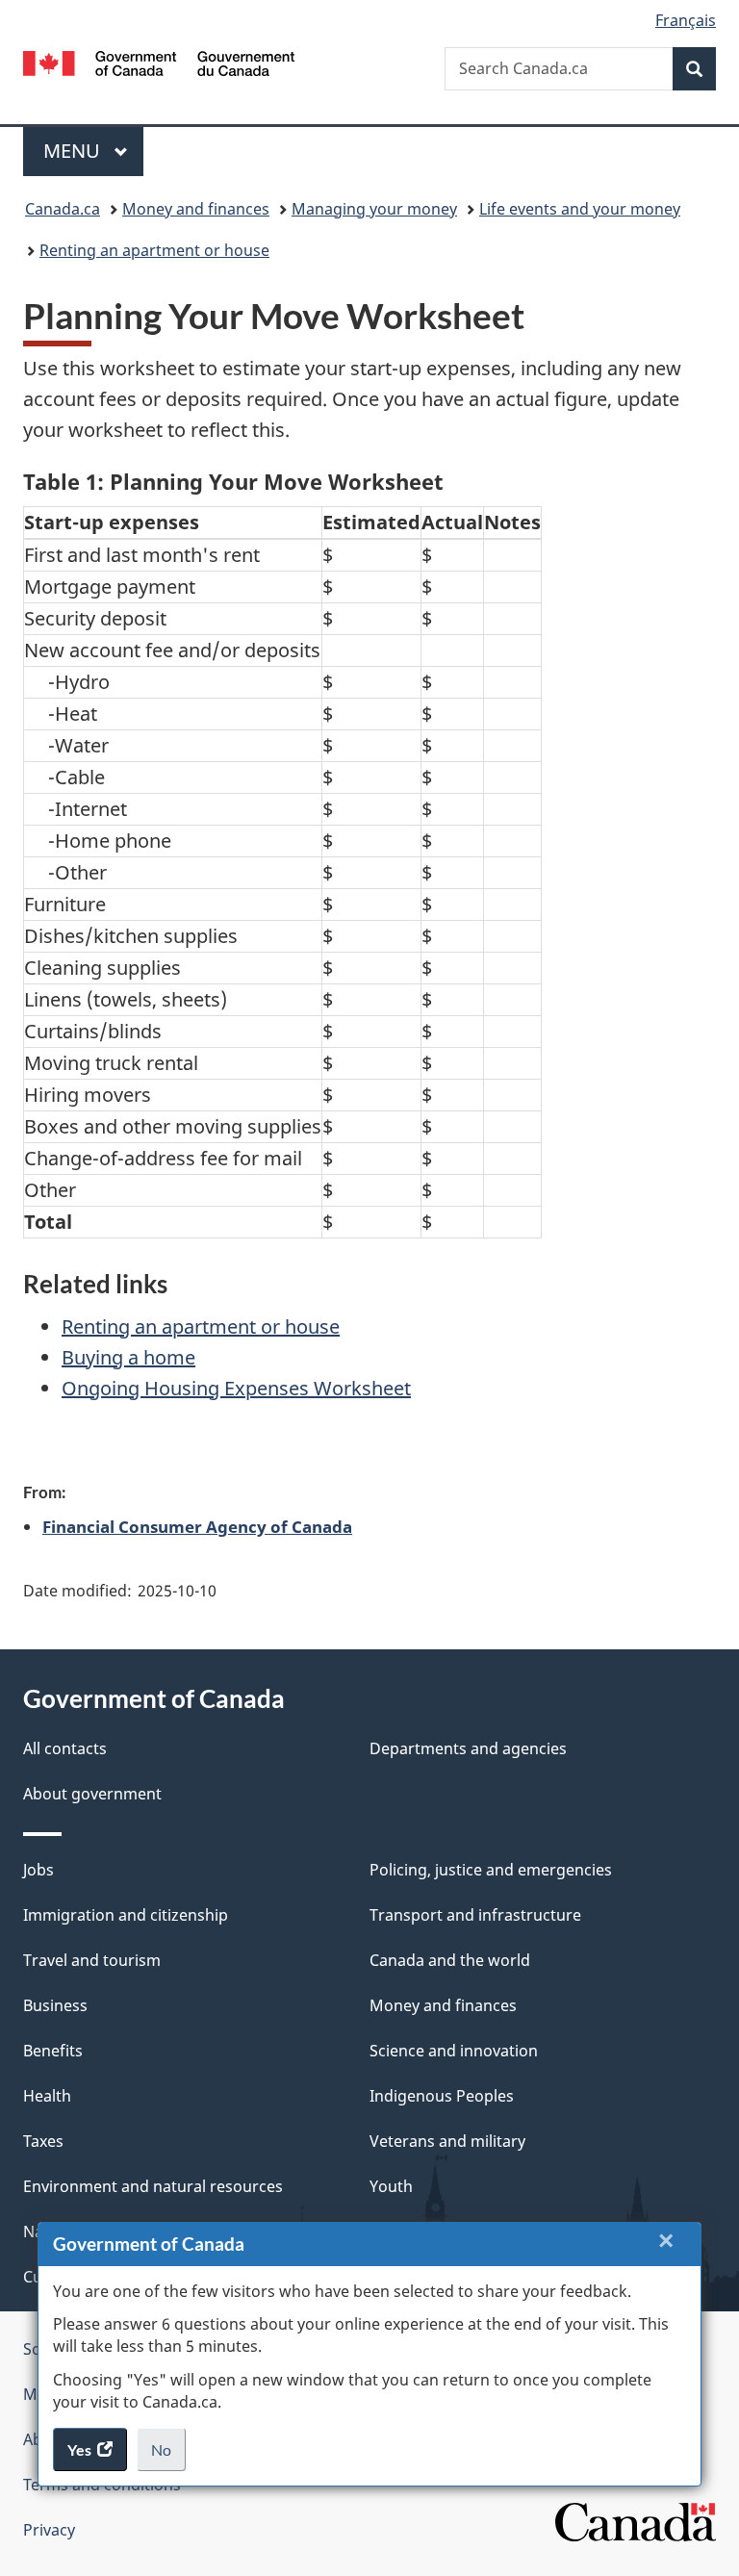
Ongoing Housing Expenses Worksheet (236, 1388)
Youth (391, 2186)
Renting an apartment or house (154, 250)
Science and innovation (454, 2051)
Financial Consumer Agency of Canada (197, 1526)
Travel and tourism (92, 1960)
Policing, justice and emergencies (491, 1870)
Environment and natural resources (153, 2186)
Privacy (49, 2530)
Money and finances (196, 209)
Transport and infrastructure (475, 1915)
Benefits (53, 2051)
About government (92, 1794)
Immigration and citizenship (126, 1915)
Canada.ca (63, 209)
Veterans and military (447, 2141)
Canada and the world (450, 1960)
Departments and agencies (468, 1748)
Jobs (38, 1870)
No (168, 2456)
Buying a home (128, 1357)
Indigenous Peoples (442, 2096)
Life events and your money (580, 209)
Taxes (43, 2141)
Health (47, 2096)
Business (55, 2005)
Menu (74, 151)
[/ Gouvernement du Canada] (159, 62)
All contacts (65, 1748)
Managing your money (374, 209)
